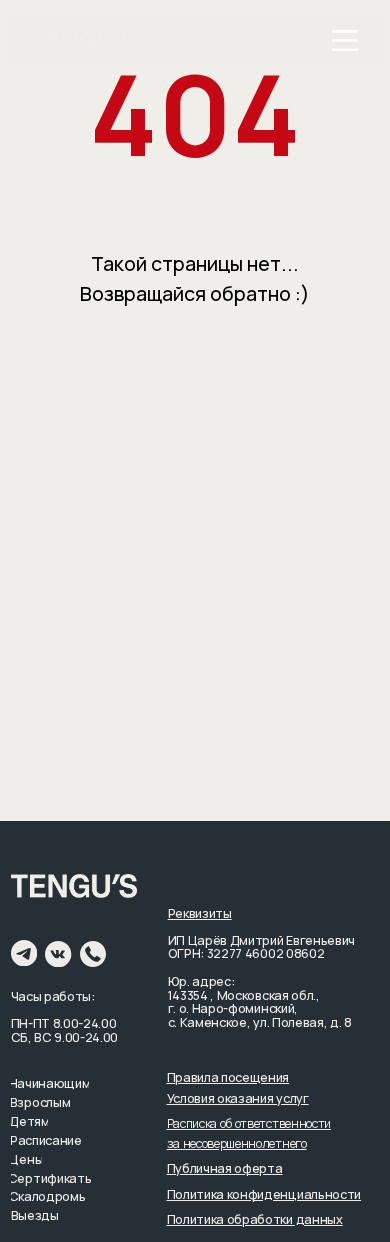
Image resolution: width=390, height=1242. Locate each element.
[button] (228, 1077)
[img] (345, 40)
